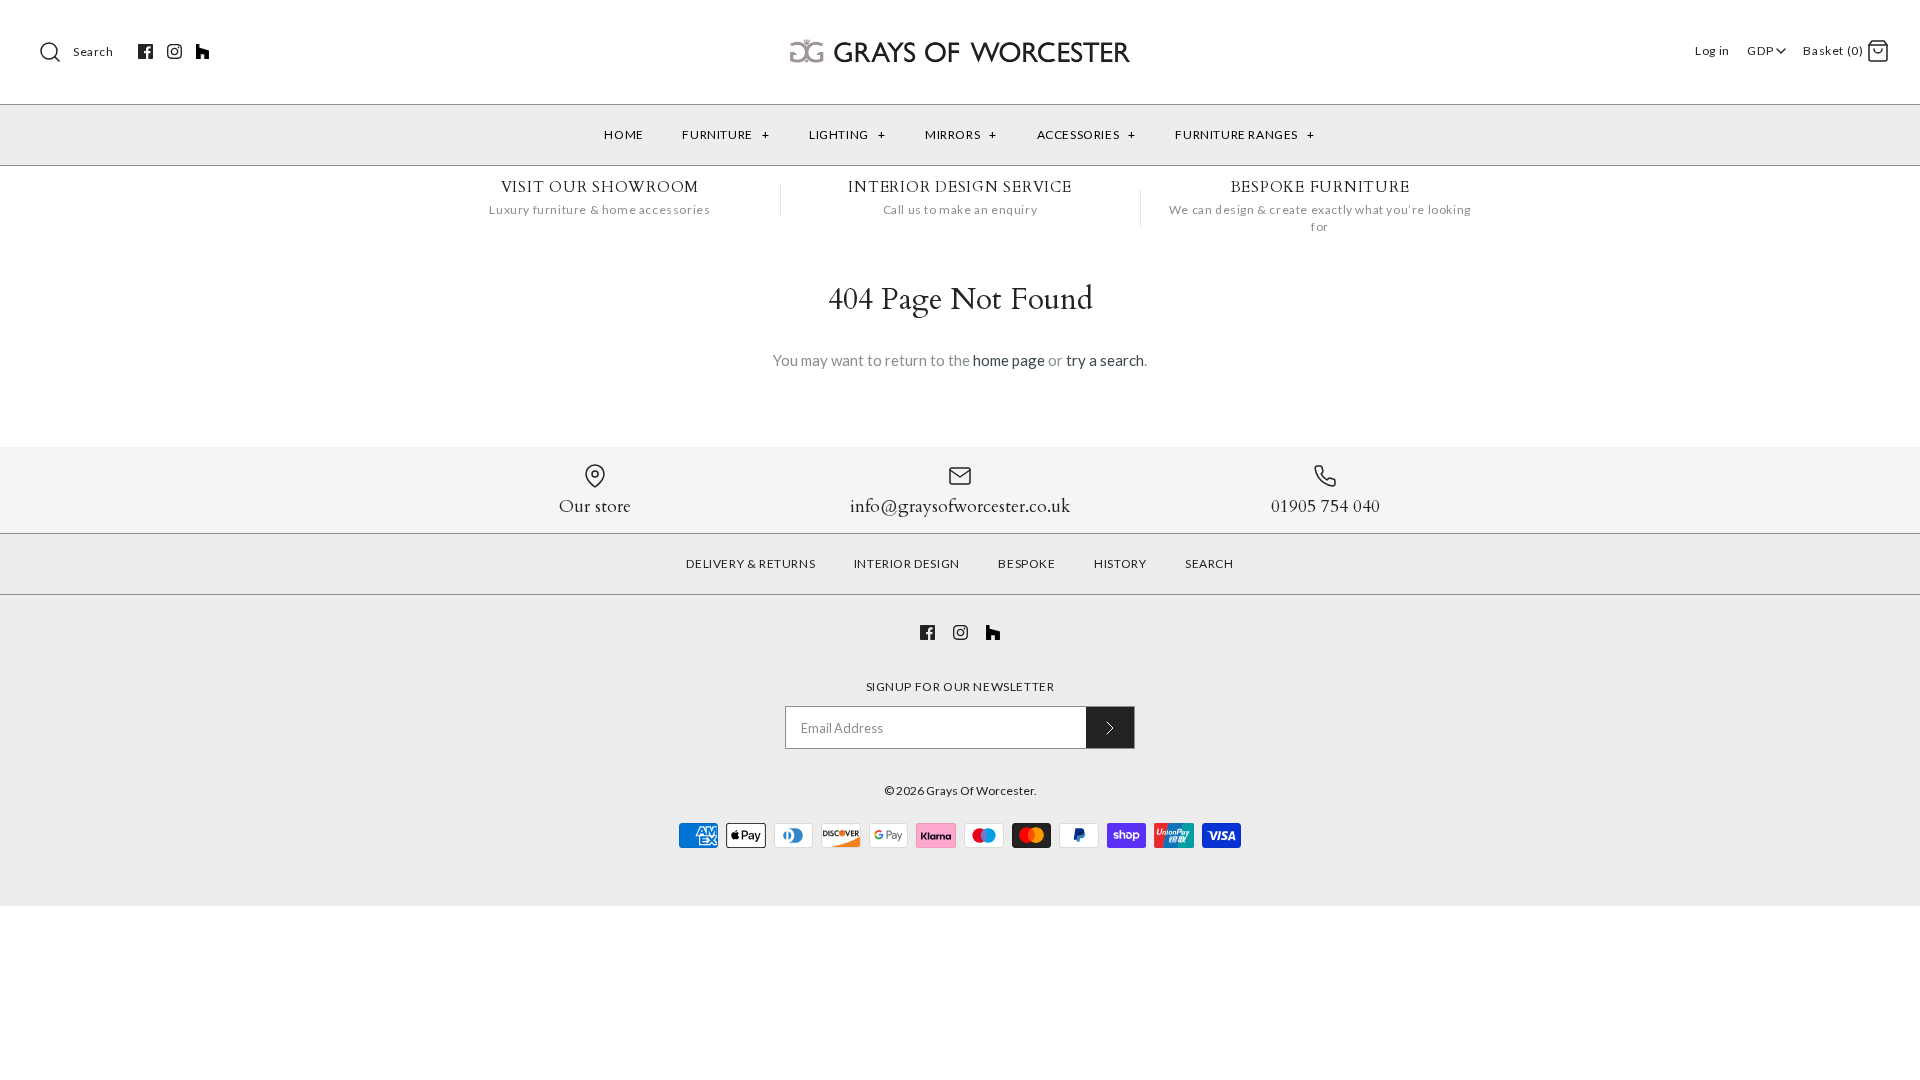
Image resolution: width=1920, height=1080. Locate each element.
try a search (1105, 360)
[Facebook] (145, 51)
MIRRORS (961, 134)
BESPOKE (1026, 563)
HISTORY (1120, 563)
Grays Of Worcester (980, 790)
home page (1009, 360)
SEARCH (1209, 563)
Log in (1712, 50)
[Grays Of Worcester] (960, 32)
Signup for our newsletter (960, 686)
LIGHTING (847, 134)
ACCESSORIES (1086, 134)
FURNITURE (725, 134)
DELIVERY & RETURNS (750, 563)
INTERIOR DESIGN (907, 563)
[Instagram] (174, 51)
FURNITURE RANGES (1244, 134)
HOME (623, 134)
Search (93, 51)
